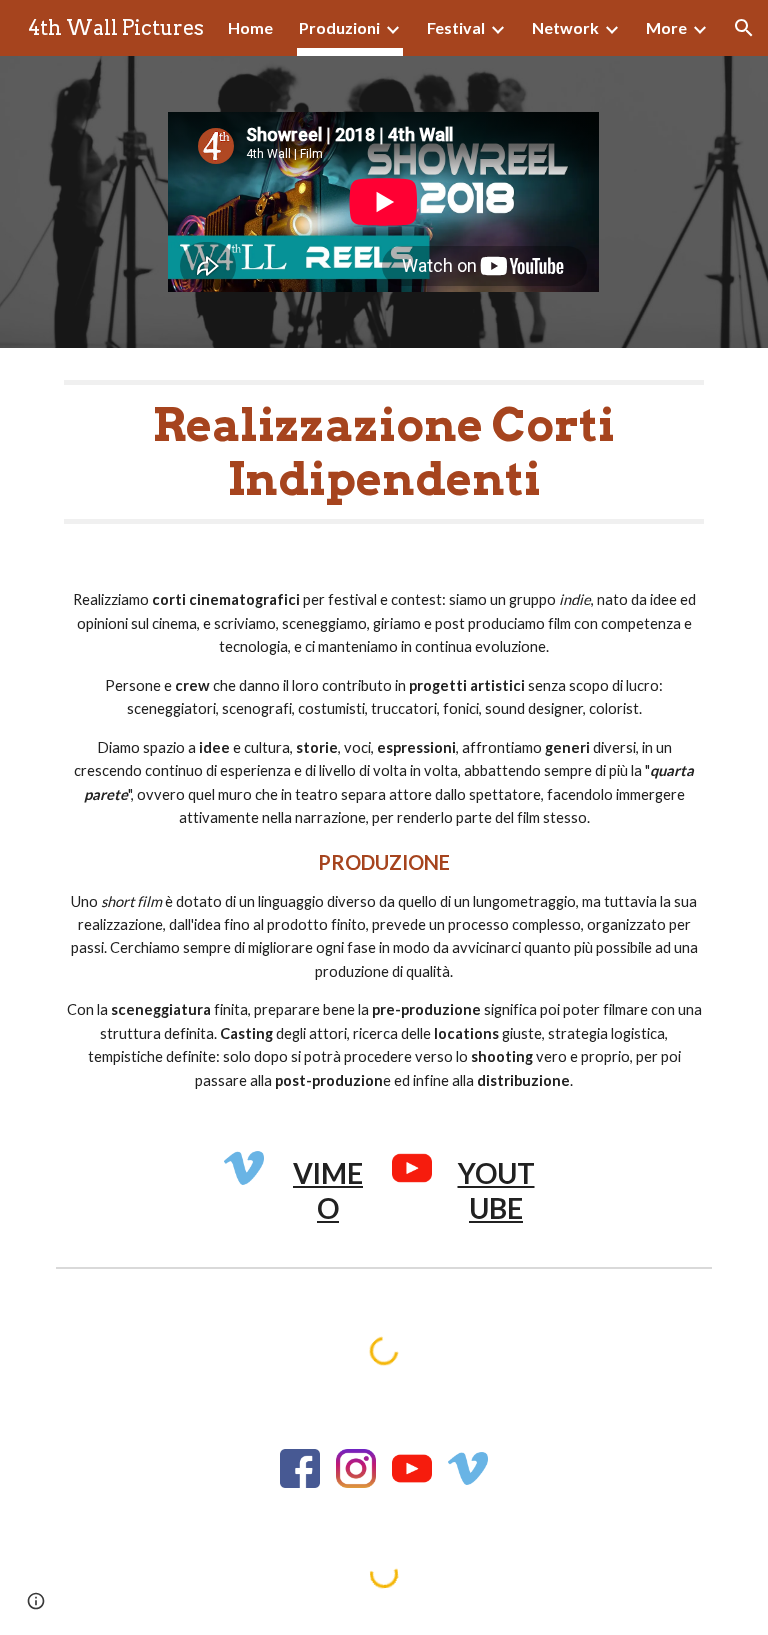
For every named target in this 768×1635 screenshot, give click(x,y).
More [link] (666, 27)
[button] (744, 28)
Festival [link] (456, 27)
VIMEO (328, 1190)
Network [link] (565, 27)
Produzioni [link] (339, 27)
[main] (383, 452)
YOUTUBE (496, 1190)
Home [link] (250, 27)
